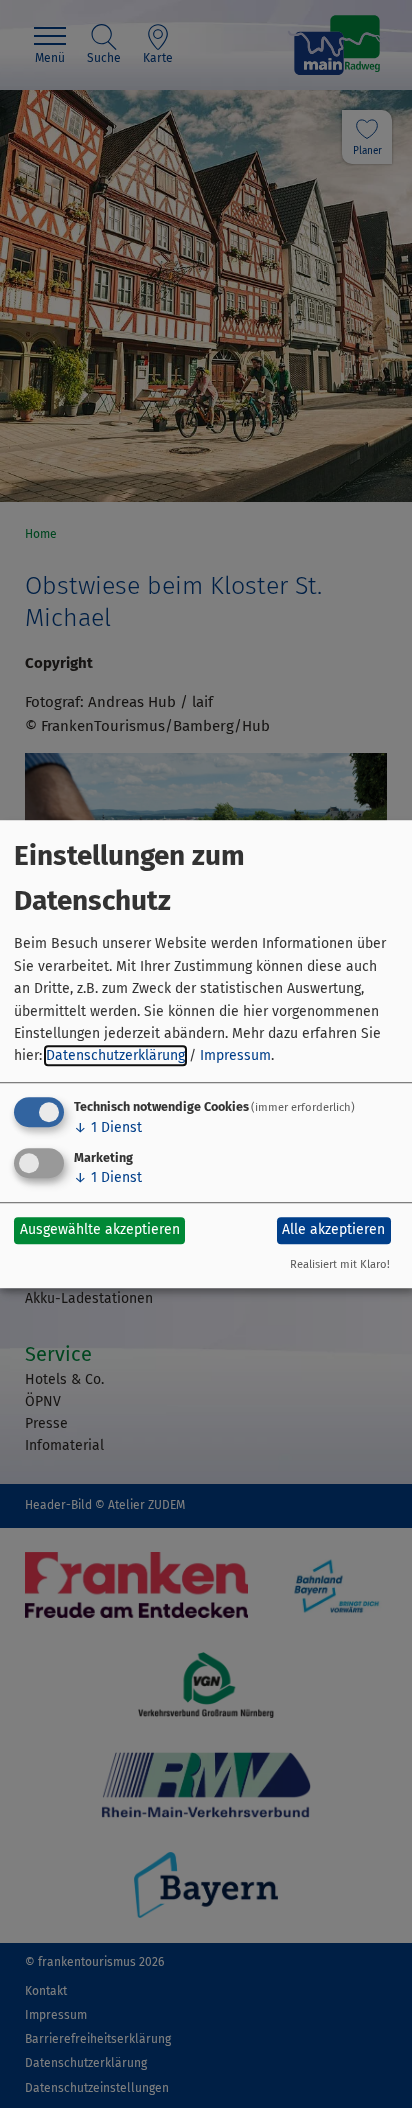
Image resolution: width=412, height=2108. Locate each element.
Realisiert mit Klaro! (340, 1264)
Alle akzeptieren (333, 1229)
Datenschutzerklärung (115, 1056)
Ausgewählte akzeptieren (100, 1229)
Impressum (235, 1056)
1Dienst (108, 1127)
